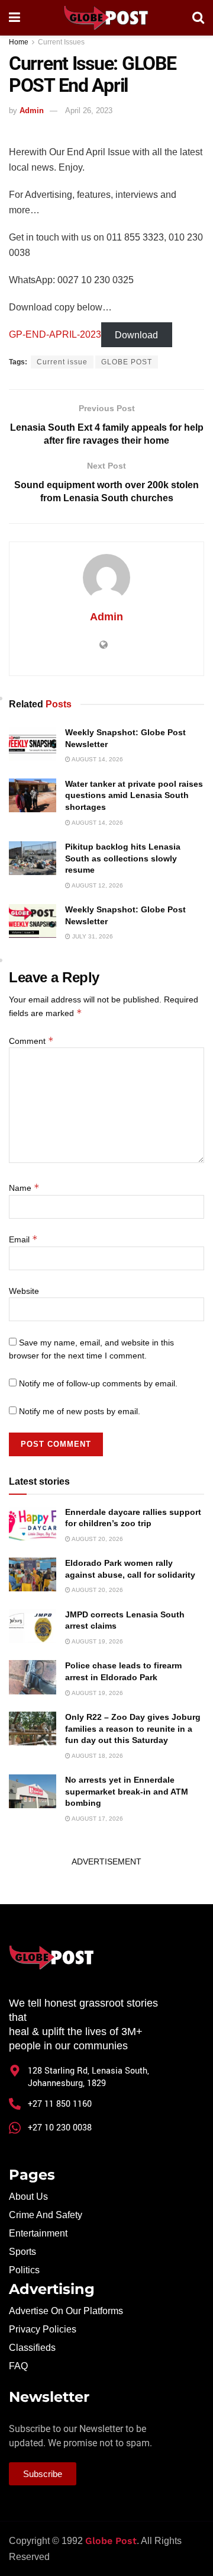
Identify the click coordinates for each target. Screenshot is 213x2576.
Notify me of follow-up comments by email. (98, 1383)
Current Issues (61, 42)
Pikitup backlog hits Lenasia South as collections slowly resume (123, 858)
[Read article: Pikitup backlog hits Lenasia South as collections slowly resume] (33, 858)
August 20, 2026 (97, 1539)
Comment (31, 1041)
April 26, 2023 (89, 110)
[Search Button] (198, 18)
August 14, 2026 (97, 759)
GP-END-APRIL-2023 (55, 334)
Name (24, 1188)
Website (24, 1291)
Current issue (62, 362)
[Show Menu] (14, 18)
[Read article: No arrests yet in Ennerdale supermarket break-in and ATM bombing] (33, 1791)
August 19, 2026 (97, 1641)
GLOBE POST (127, 362)
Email (23, 1239)
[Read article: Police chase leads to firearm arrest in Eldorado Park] (33, 1677)
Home (19, 42)
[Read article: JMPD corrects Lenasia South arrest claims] (33, 1626)
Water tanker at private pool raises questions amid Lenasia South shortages (134, 795)
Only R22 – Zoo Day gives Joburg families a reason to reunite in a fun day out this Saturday (133, 1728)
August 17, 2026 (97, 1819)
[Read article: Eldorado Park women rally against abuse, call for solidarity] (33, 1574)
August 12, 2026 (97, 885)
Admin (32, 110)
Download (136, 334)
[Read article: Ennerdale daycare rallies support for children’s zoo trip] (33, 1524)
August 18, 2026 (97, 1756)
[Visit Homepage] (106, 18)
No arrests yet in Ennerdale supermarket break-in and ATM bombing (127, 1791)
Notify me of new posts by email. (80, 1411)
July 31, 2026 (92, 936)
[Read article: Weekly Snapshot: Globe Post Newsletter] (33, 744)
